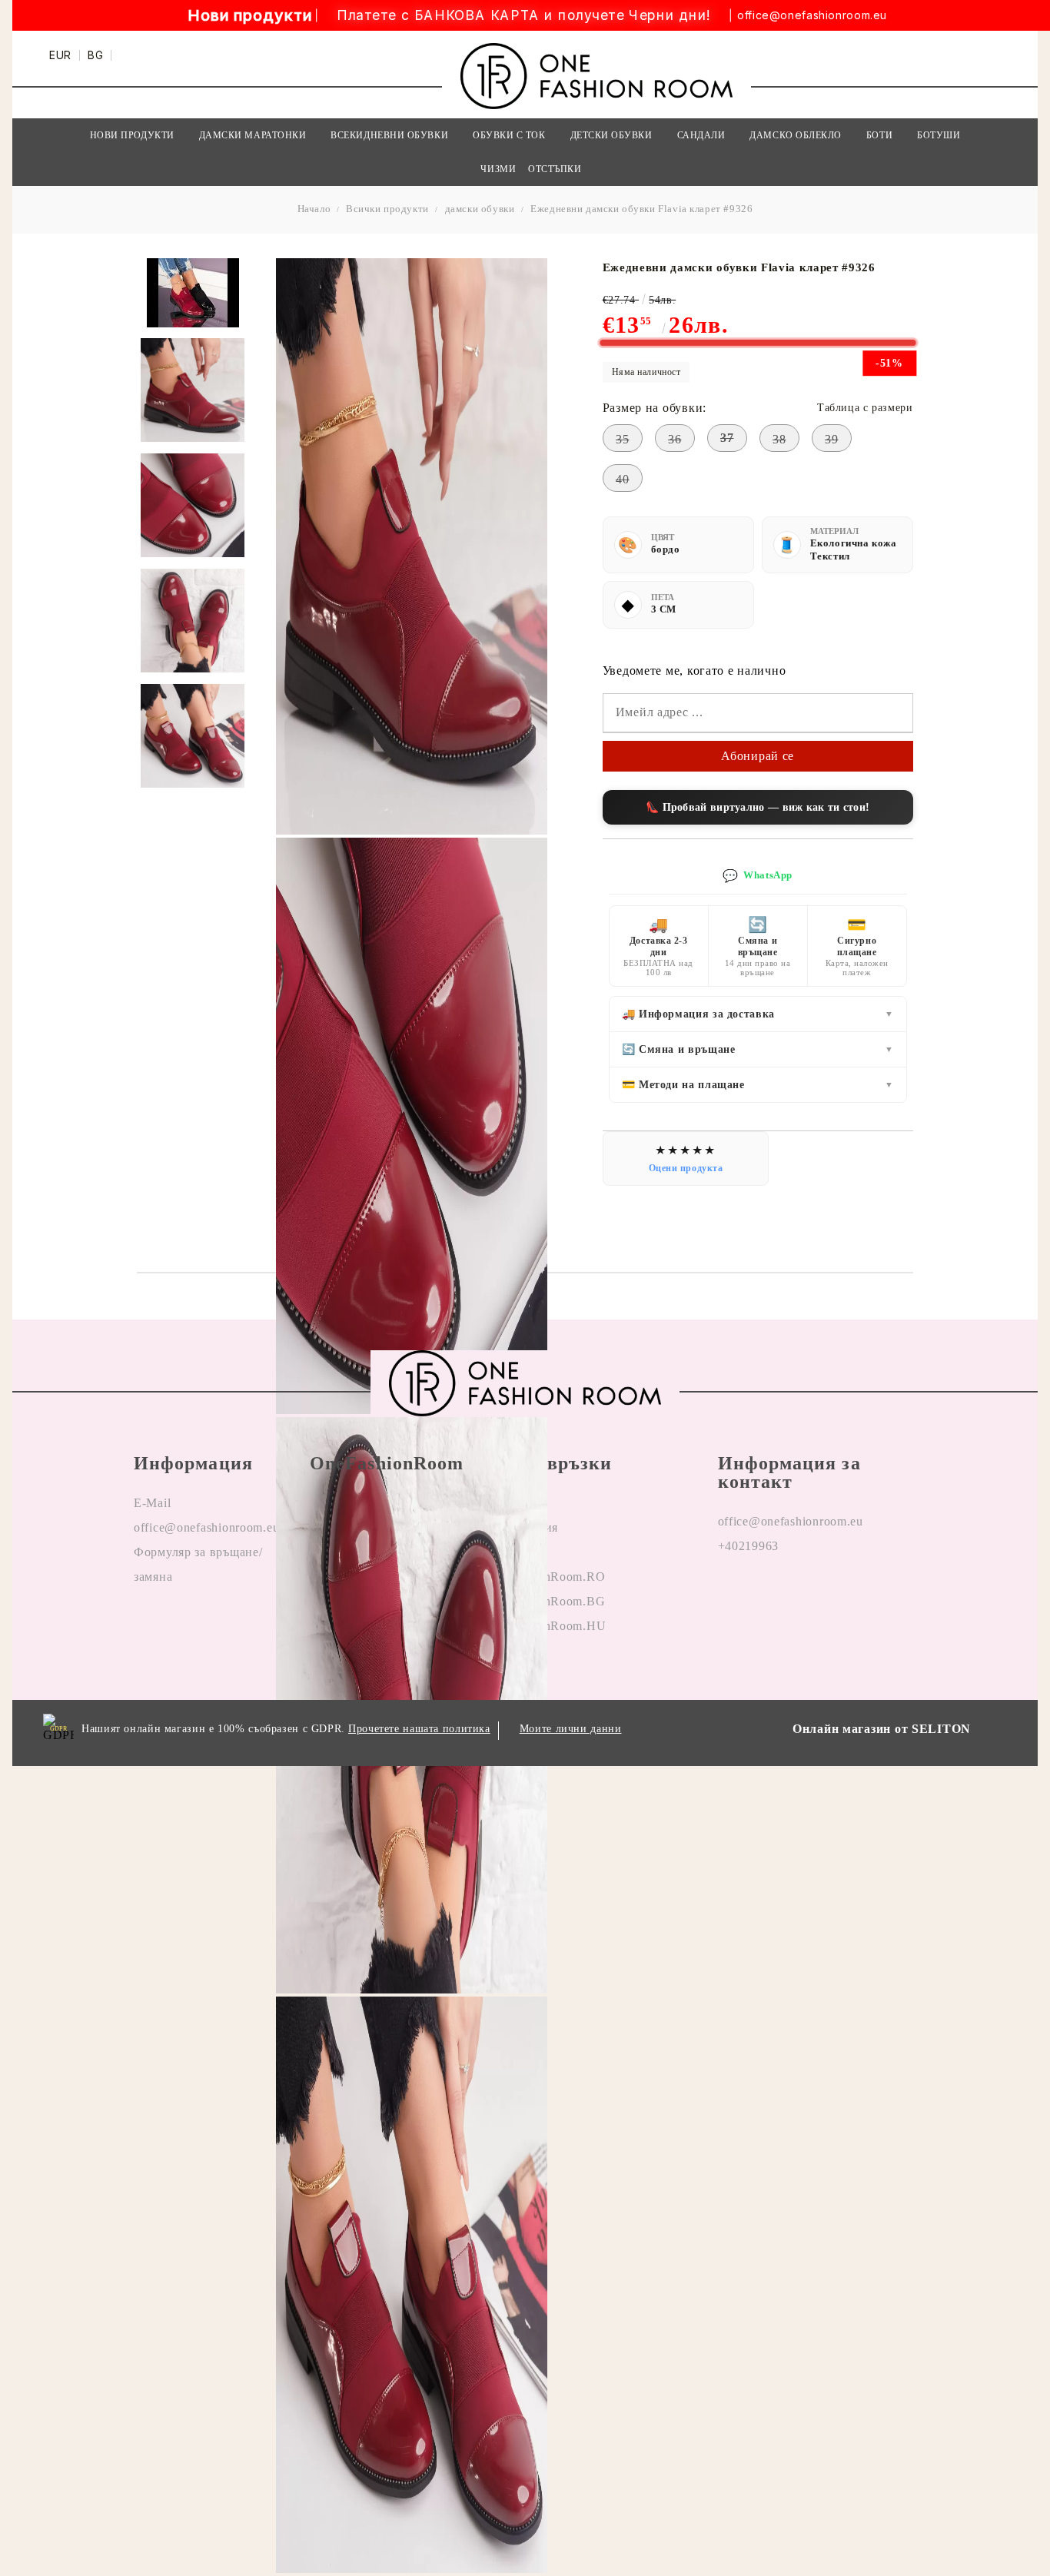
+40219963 (748, 1546)
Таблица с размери (865, 408)
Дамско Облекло (796, 135)
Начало (314, 209)
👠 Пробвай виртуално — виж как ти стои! (758, 807)
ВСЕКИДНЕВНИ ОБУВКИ (389, 135)
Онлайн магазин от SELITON (882, 1729)
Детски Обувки (611, 135)
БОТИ (879, 135)
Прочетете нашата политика (419, 1729)
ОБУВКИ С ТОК (509, 135)
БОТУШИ (939, 135)
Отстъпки (555, 169)
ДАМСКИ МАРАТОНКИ (253, 135)
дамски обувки (480, 209)
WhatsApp (757, 876)
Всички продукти (387, 209)
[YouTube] (803, 1595)
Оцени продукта (686, 1168)
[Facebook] (730, 1595)
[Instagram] (766, 1595)
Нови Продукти (132, 135)
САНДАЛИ (701, 135)
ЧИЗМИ (498, 169)
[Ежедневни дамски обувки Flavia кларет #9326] (193, 390)
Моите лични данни (571, 1729)
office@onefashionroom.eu (812, 15)
